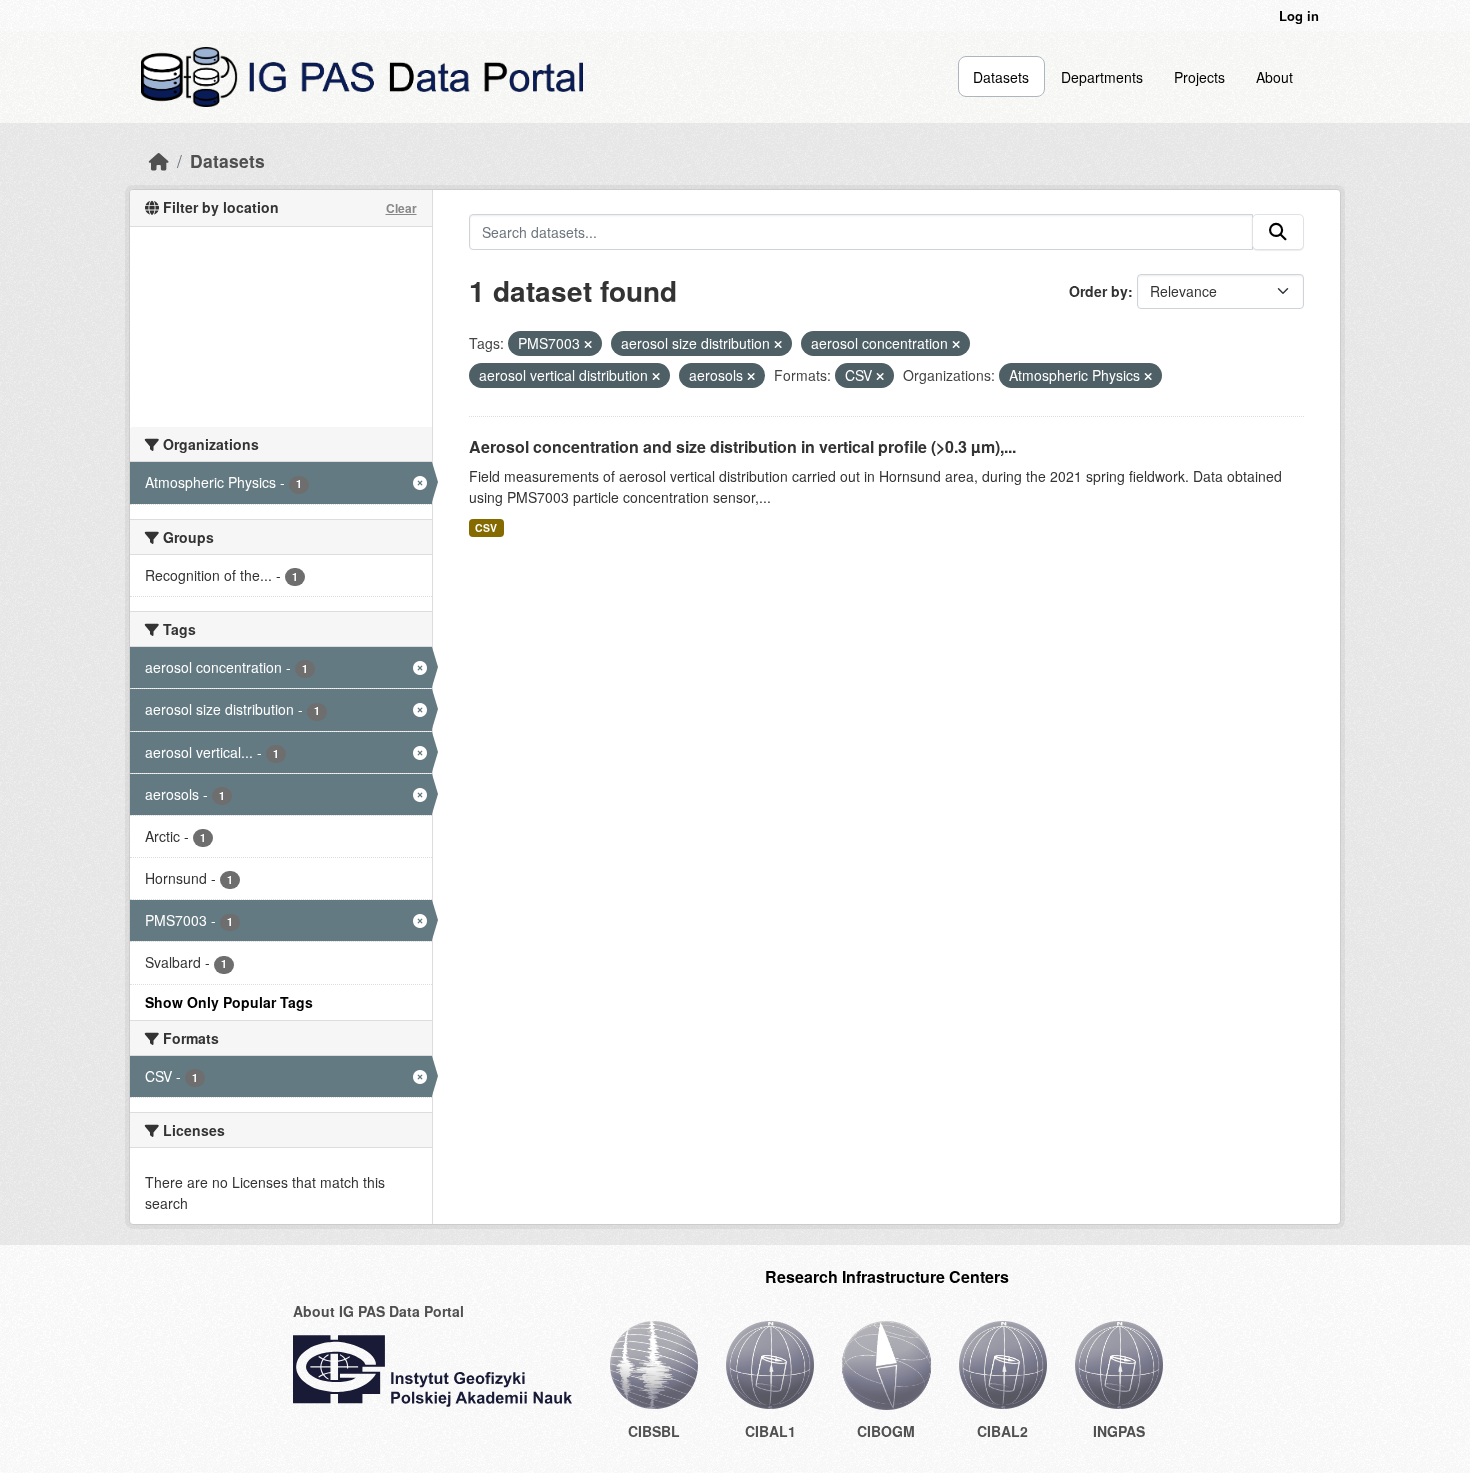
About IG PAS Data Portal (378, 1311)
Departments (1102, 77)
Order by (1098, 291)
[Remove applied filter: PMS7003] (588, 344)
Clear (401, 208)
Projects (1199, 77)
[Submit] (1278, 232)
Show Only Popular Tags (229, 1002)
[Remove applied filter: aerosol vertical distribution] (656, 376)
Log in (1299, 15)
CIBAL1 (770, 1431)
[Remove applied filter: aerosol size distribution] (778, 344)
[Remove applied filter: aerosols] (751, 376)
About (1274, 77)
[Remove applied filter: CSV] (880, 376)
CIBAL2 (1002, 1431)
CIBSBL (654, 1431)
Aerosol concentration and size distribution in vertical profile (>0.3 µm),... (742, 446)
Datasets (1001, 77)
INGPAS (1119, 1431)
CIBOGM (886, 1431)
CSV (486, 527)
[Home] (159, 160)
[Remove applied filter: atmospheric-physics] (1148, 376)
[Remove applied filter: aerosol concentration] (956, 344)
